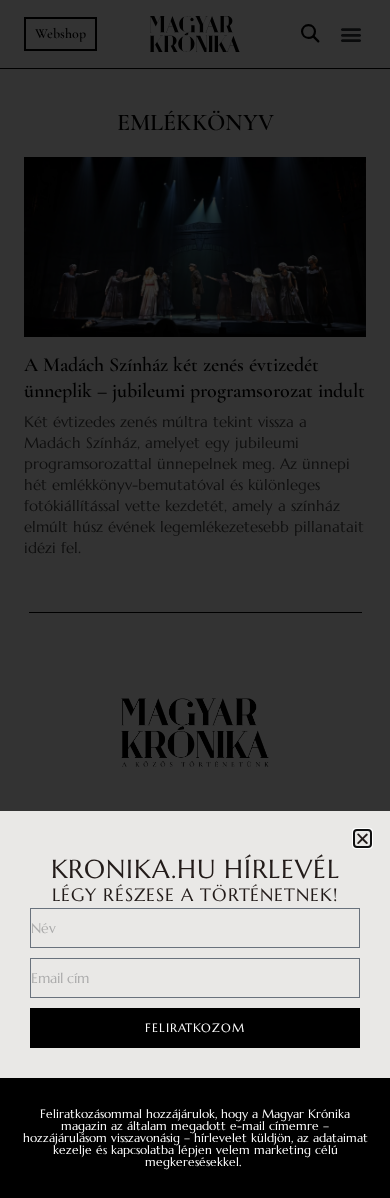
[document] (195, 599)
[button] (362, 838)
